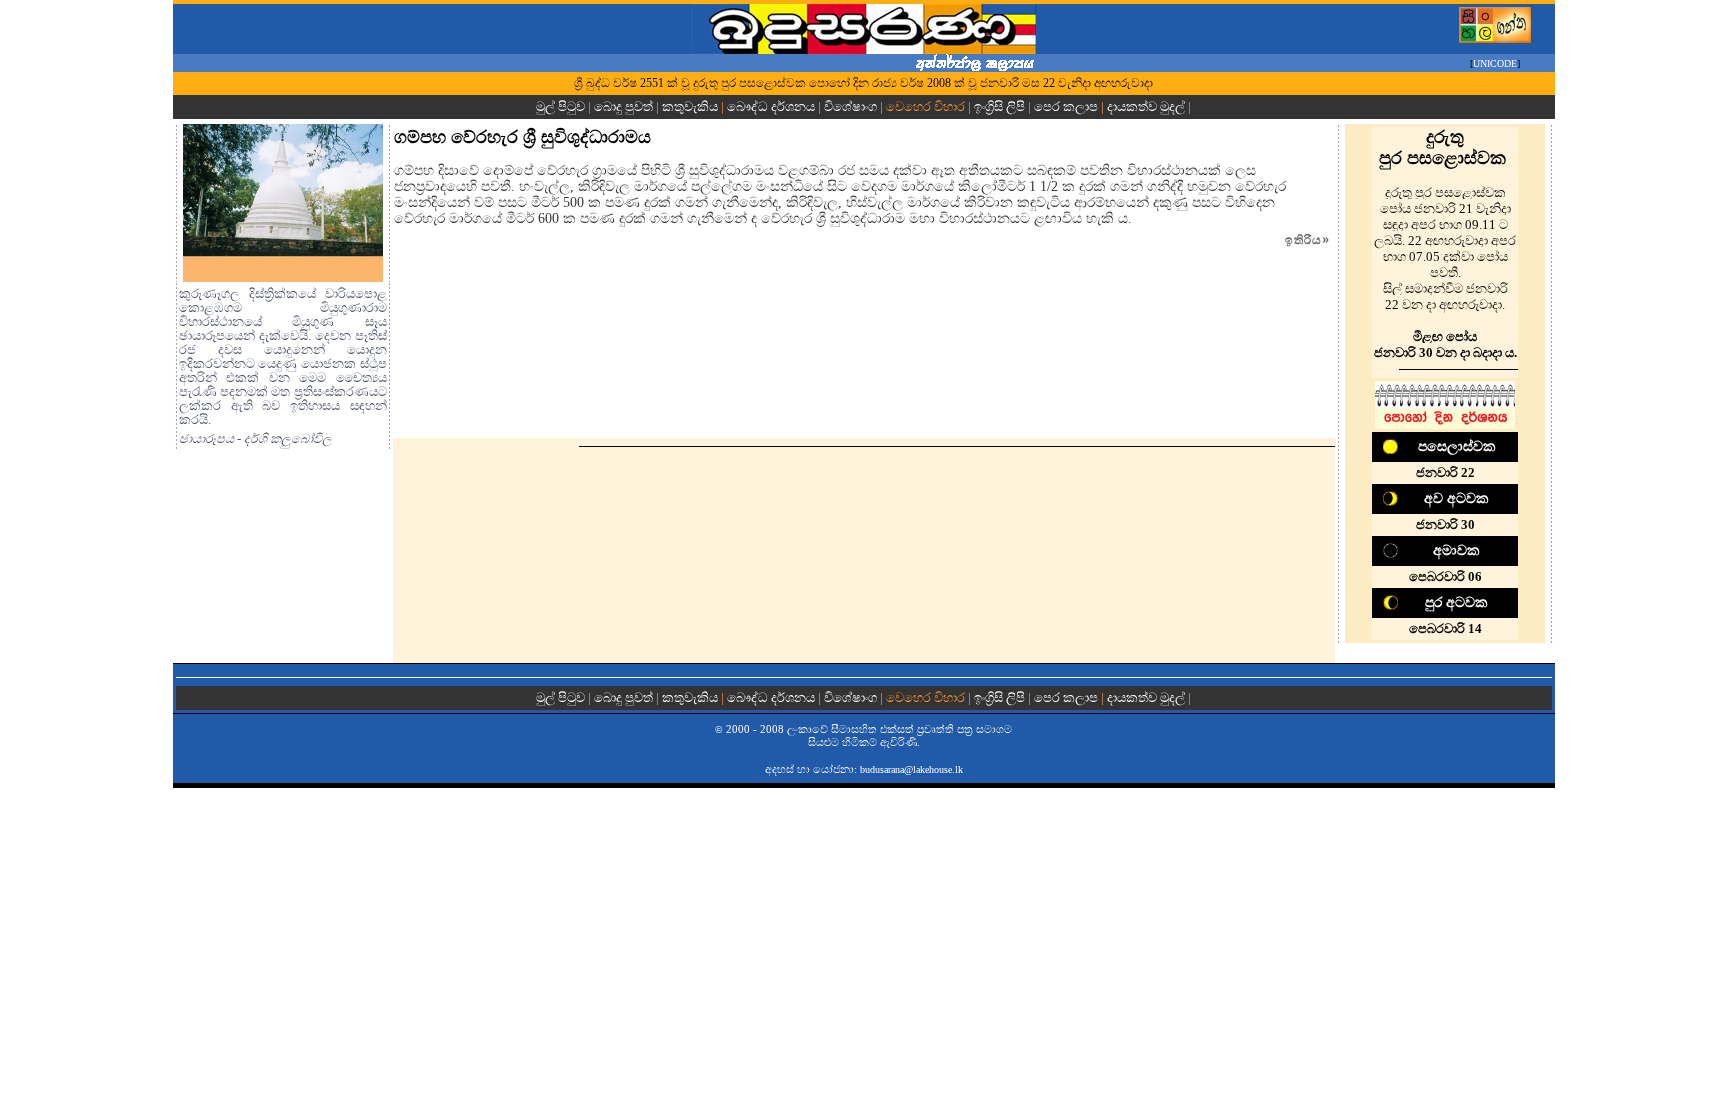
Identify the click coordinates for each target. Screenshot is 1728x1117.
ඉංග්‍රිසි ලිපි (999, 106)
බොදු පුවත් (623, 106)
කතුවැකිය (690, 106)
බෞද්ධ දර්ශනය (771, 106)
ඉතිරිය (1307, 240)
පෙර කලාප (1066, 106)
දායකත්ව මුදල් (1146, 106)
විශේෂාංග (850, 106)
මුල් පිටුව (562, 106)
